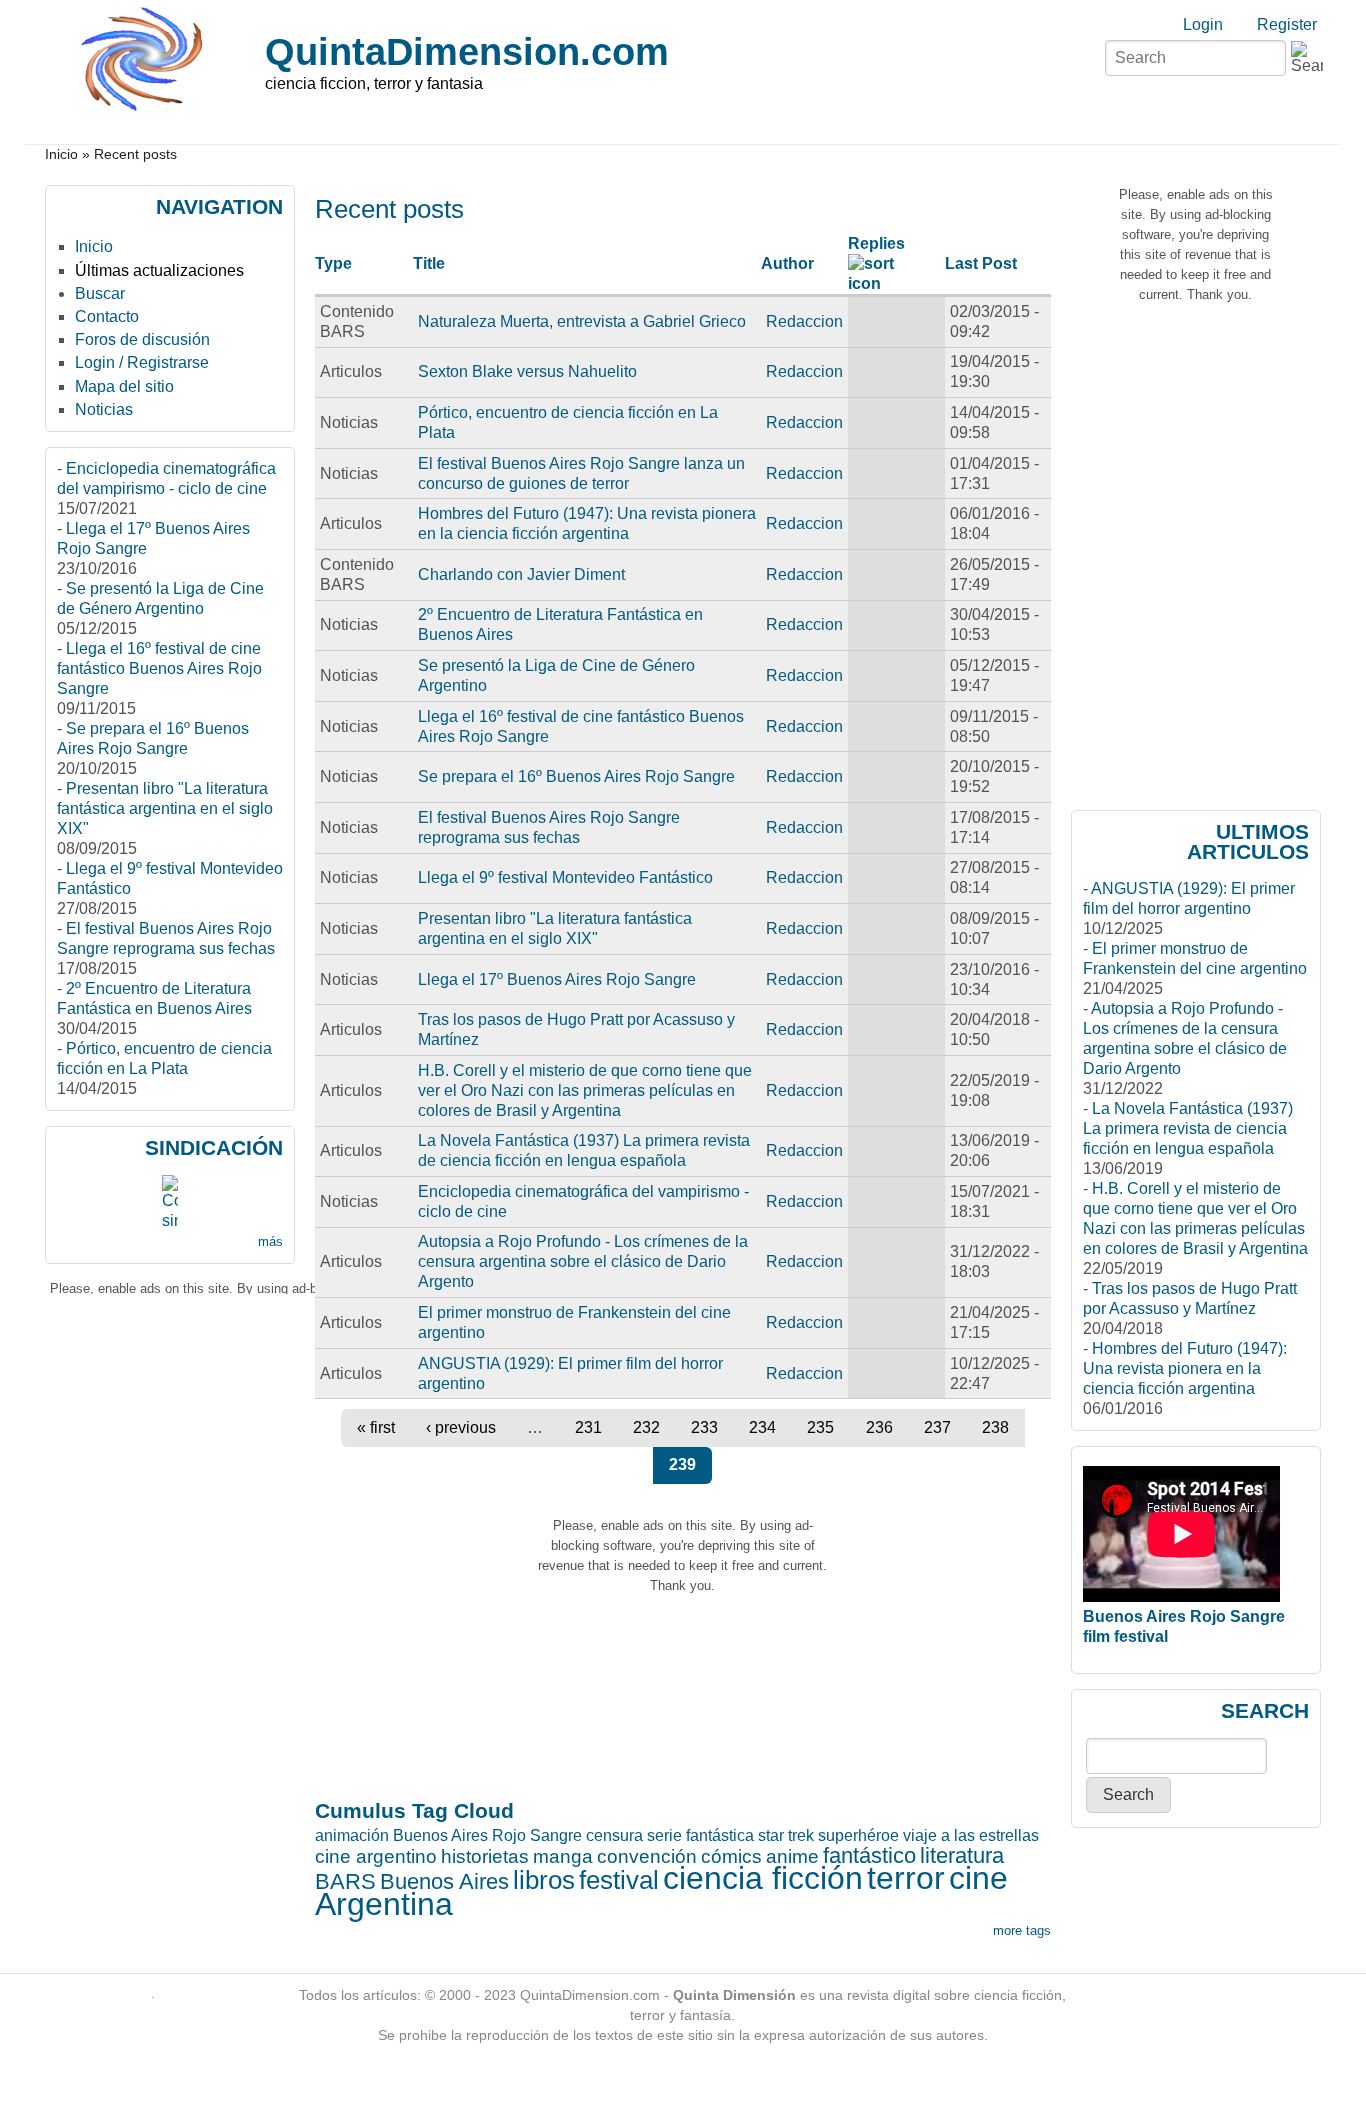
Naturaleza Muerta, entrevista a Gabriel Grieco (582, 321)
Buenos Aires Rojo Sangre (487, 1835)
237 (937, 1427)
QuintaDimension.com (467, 51)
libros (544, 1880)
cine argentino (376, 1856)
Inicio (61, 154)
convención (647, 1856)
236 (879, 1427)
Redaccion (804, 321)
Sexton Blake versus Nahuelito (527, 371)
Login (1203, 24)
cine (978, 1878)
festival (619, 1880)
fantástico (869, 1855)
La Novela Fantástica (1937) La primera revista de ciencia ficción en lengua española (1188, 1128)
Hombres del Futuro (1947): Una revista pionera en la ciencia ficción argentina (1185, 1368)
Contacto (107, 316)
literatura (962, 1855)
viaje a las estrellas (971, 1835)
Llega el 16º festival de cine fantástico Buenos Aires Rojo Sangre (159, 668)
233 (704, 1427)
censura (614, 1835)
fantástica (720, 1835)
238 (995, 1427)
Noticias (104, 409)
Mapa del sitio (124, 386)
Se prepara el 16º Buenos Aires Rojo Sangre (576, 776)
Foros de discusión (142, 339)
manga (563, 1856)
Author (787, 263)
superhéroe (858, 1835)
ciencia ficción (763, 1878)
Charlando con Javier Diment (521, 574)
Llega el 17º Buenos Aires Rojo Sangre (557, 979)
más (270, 1241)
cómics (731, 1856)
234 (762, 1427)
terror (906, 1878)
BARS (345, 1881)
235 (820, 1427)
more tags (1022, 1930)
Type (333, 263)
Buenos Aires (444, 1881)
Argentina (384, 1904)
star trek (786, 1835)
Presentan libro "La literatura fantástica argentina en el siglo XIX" (165, 808)
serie (664, 1835)
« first (376, 1427)
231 (588, 1427)
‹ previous (461, 1427)
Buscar (100, 293)
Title (429, 263)
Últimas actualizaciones (159, 270)
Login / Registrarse (142, 362)
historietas (485, 1856)
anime (792, 1856)
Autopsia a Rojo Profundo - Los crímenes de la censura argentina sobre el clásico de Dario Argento (583, 1261)
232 (646, 1427)
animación (352, 1835)
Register (1287, 24)
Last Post (981, 263)
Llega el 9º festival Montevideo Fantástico (565, 877)
